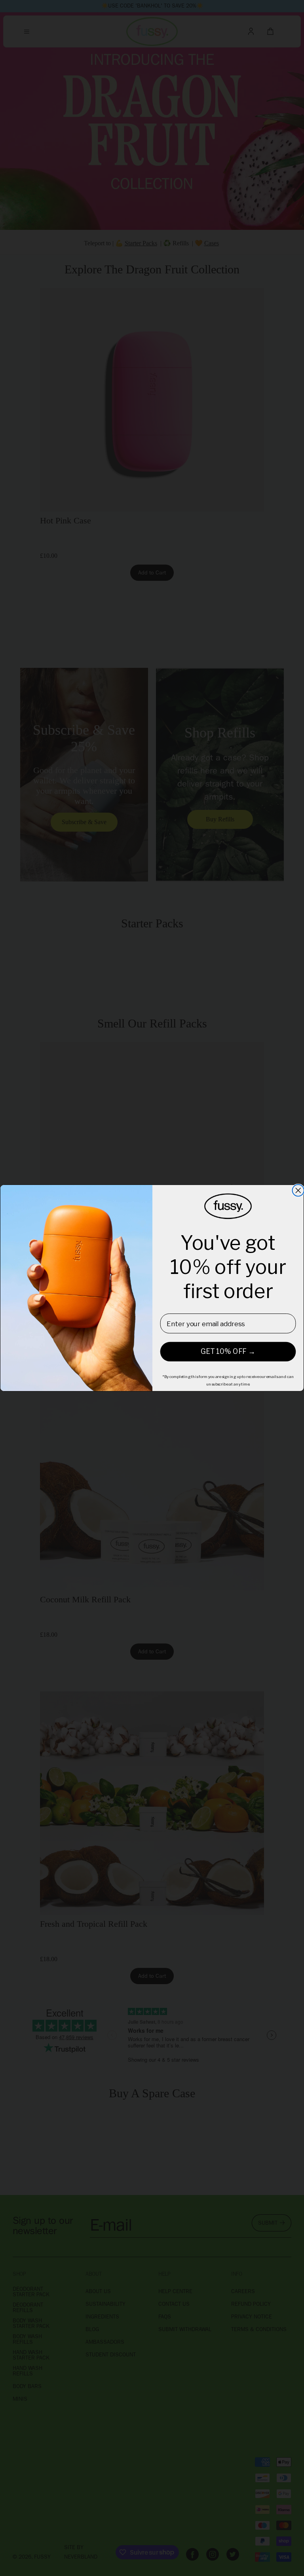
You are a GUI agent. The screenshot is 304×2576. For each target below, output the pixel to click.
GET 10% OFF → (228, 1352)
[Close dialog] (298, 1190)
